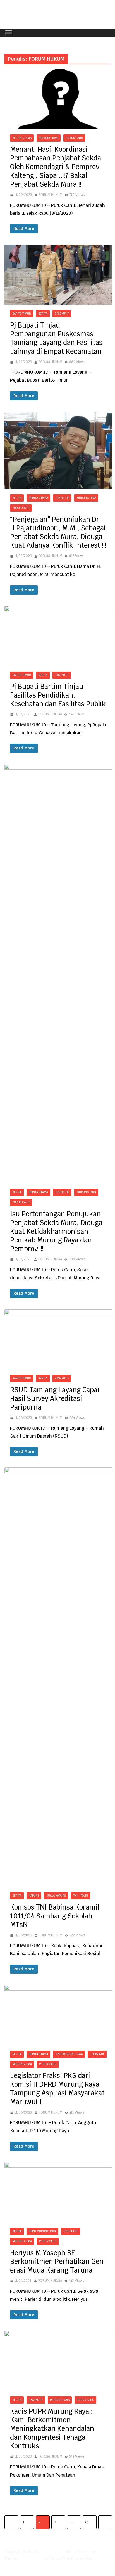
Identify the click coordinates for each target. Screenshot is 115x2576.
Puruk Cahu (74, 138)
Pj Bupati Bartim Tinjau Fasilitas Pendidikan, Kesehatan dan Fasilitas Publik (58, 695)
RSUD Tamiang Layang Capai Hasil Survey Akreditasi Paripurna (55, 1399)
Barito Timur (22, 314)
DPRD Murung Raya (69, 2054)
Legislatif (97, 2054)
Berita (43, 314)
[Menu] (9, 33)
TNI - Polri (81, 1896)
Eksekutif (62, 314)
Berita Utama (22, 138)
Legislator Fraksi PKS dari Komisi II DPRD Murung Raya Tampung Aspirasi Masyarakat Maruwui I (57, 2089)
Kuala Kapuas (56, 1896)
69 (87, 2522)
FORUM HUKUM (51, 195)
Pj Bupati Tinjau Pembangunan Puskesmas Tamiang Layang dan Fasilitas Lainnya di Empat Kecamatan (56, 338)
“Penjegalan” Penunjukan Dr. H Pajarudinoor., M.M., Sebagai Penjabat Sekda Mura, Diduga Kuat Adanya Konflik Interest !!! (58, 532)
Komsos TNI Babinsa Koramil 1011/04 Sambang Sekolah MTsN (55, 1916)
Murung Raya (49, 138)
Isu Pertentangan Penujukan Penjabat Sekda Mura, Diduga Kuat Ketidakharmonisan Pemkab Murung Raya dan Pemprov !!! (56, 1231)
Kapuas (34, 1896)
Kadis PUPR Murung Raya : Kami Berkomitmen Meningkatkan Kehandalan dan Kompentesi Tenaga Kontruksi (52, 2429)
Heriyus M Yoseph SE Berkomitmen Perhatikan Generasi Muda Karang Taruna (57, 2261)
